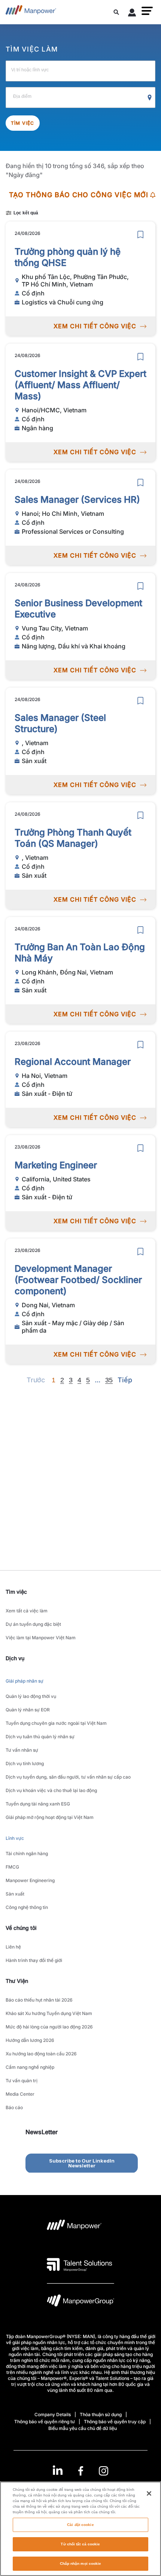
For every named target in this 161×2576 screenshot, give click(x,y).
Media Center (20, 2094)
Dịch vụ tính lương (25, 1763)
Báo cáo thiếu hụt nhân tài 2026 (39, 2000)
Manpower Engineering (30, 1880)
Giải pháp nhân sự (25, 1681)
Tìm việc (23, 123)
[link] (81, 2471)
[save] (140, 235)
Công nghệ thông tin (27, 1907)
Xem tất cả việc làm (27, 1611)
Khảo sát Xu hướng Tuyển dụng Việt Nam (49, 2013)
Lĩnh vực (15, 1838)
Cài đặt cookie (80, 2525)
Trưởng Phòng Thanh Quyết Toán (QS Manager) (73, 838)
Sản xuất (15, 1894)
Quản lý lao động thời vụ (31, 1696)
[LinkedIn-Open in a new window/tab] (58, 2470)
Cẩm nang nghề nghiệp (30, 2067)
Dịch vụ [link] (15, 1658)
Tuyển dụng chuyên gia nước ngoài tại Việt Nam (56, 1723)
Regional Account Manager (73, 1062)
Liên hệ (13, 1947)
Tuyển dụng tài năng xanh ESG (38, 1804)
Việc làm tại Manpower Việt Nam (41, 1638)
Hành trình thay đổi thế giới (34, 1960)
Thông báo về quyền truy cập (115, 2422)
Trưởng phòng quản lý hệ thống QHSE (68, 257)
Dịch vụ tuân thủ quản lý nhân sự (40, 1737)
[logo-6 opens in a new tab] (80, 2302)
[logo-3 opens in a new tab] (80, 2265)
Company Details (53, 2414)
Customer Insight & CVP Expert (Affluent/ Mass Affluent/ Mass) (80, 385)
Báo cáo (14, 2107)
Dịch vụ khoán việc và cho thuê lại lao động (51, 1790)
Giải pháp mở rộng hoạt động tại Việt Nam (50, 1817)
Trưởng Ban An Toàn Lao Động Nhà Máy (80, 953)
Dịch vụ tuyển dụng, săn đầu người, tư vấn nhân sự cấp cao (68, 1777)
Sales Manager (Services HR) (77, 500)
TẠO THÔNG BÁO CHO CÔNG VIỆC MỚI (79, 195)
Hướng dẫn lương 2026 (30, 2040)
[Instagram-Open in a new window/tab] (104, 2471)
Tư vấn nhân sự (22, 1750)
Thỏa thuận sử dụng (101, 2414)
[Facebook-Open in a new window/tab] (81, 2471)
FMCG (12, 1867)
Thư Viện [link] (17, 1981)
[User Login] (132, 14)
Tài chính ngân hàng (27, 1853)
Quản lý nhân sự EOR (28, 1710)
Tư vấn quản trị (22, 2081)
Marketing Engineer (56, 1165)
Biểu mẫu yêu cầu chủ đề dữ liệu (83, 2428)
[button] (147, 11)
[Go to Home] (31, 12)
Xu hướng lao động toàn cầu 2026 (41, 2054)
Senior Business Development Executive (78, 609)
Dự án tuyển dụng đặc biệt (33, 1624)
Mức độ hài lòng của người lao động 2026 (49, 2027)
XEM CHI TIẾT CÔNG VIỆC (95, 326)
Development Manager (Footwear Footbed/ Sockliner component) (78, 1280)
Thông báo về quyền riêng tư (45, 2422)
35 (109, 1380)
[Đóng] (149, 2493)
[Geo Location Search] (150, 98)
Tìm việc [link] (16, 1592)
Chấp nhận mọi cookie (81, 2563)
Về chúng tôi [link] (21, 1928)
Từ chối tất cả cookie (80, 2544)
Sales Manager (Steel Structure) (60, 723)
